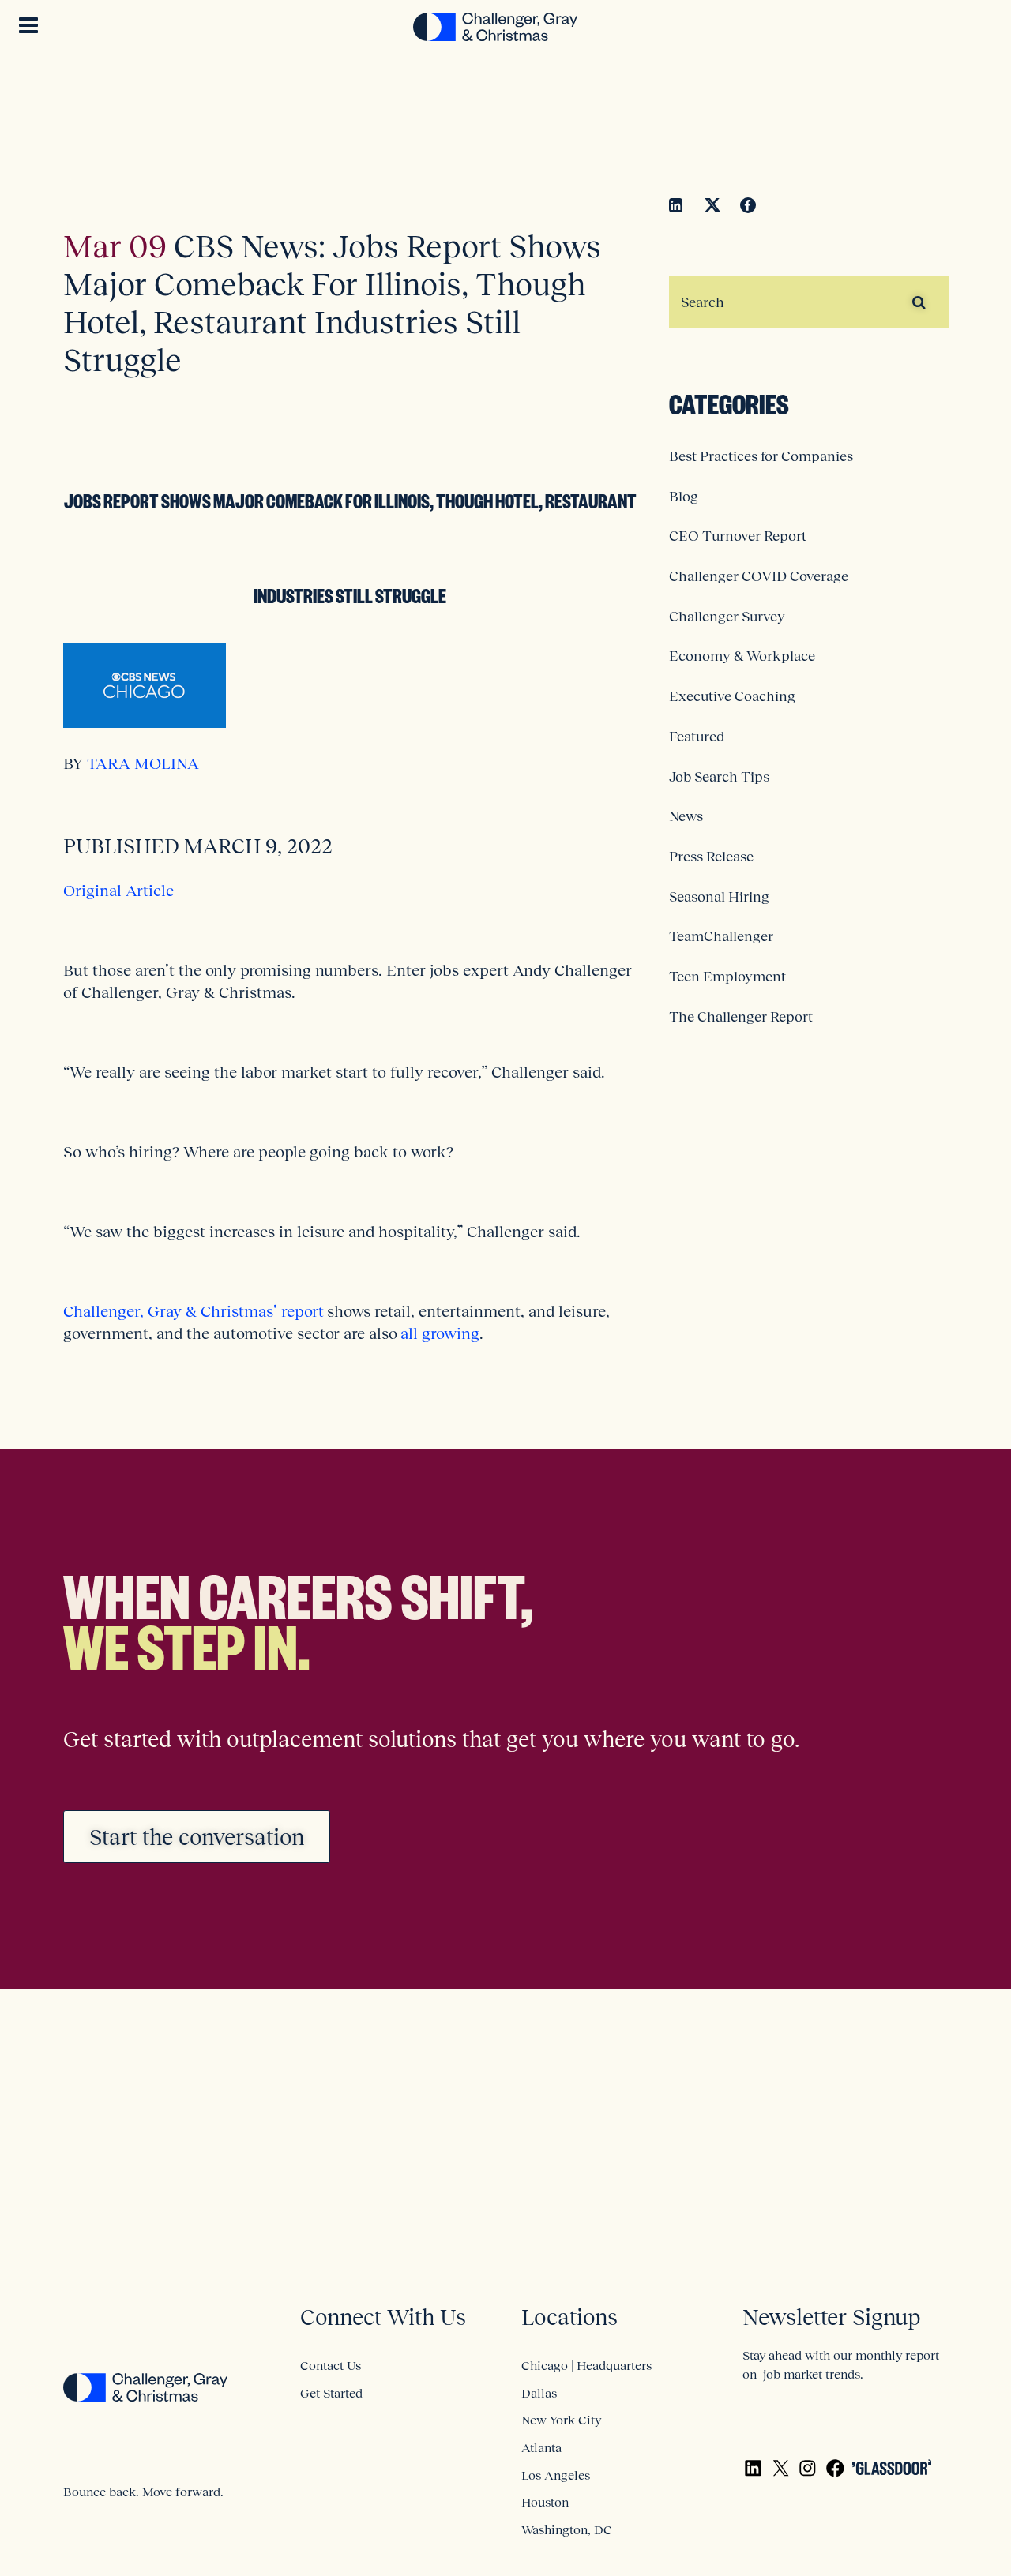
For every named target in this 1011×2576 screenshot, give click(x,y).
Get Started (331, 2393)
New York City (561, 2420)
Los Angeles (556, 2475)
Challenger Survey (727, 617)
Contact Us (331, 2365)
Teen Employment (727, 977)
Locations (569, 2317)
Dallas (539, 2393)
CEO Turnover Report (738, 536)
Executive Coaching (732, 696)
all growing (440, 1333)
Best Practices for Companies (761, 456)
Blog (684, 497)
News (686, 816)
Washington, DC (567, 2529)
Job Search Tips (719, 777)
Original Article (118, 891)
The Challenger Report (741, 1017)
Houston (545, 2502)
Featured (697, 737)
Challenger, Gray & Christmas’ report (194, 1311)
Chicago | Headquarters (586, 2365)
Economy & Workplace (742, 656)
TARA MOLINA (141, 763)
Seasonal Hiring (719, 897)
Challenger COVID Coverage (759, 576)
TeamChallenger (721, 936)
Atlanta (541, 2447)
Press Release (711, 857)
